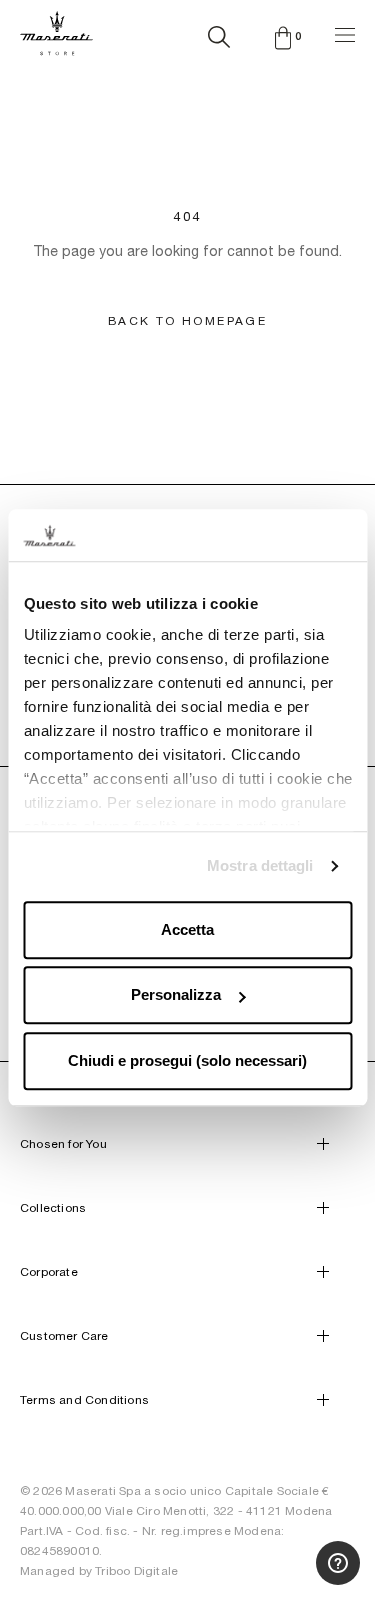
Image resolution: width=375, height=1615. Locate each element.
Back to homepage (187, 321)
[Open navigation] (345, 32)
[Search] (219, 33)
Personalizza (176, 995)
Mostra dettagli (260, 866)
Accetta (187, 929)
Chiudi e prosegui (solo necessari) (187, 1060)
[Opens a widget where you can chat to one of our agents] (309, 1430)
